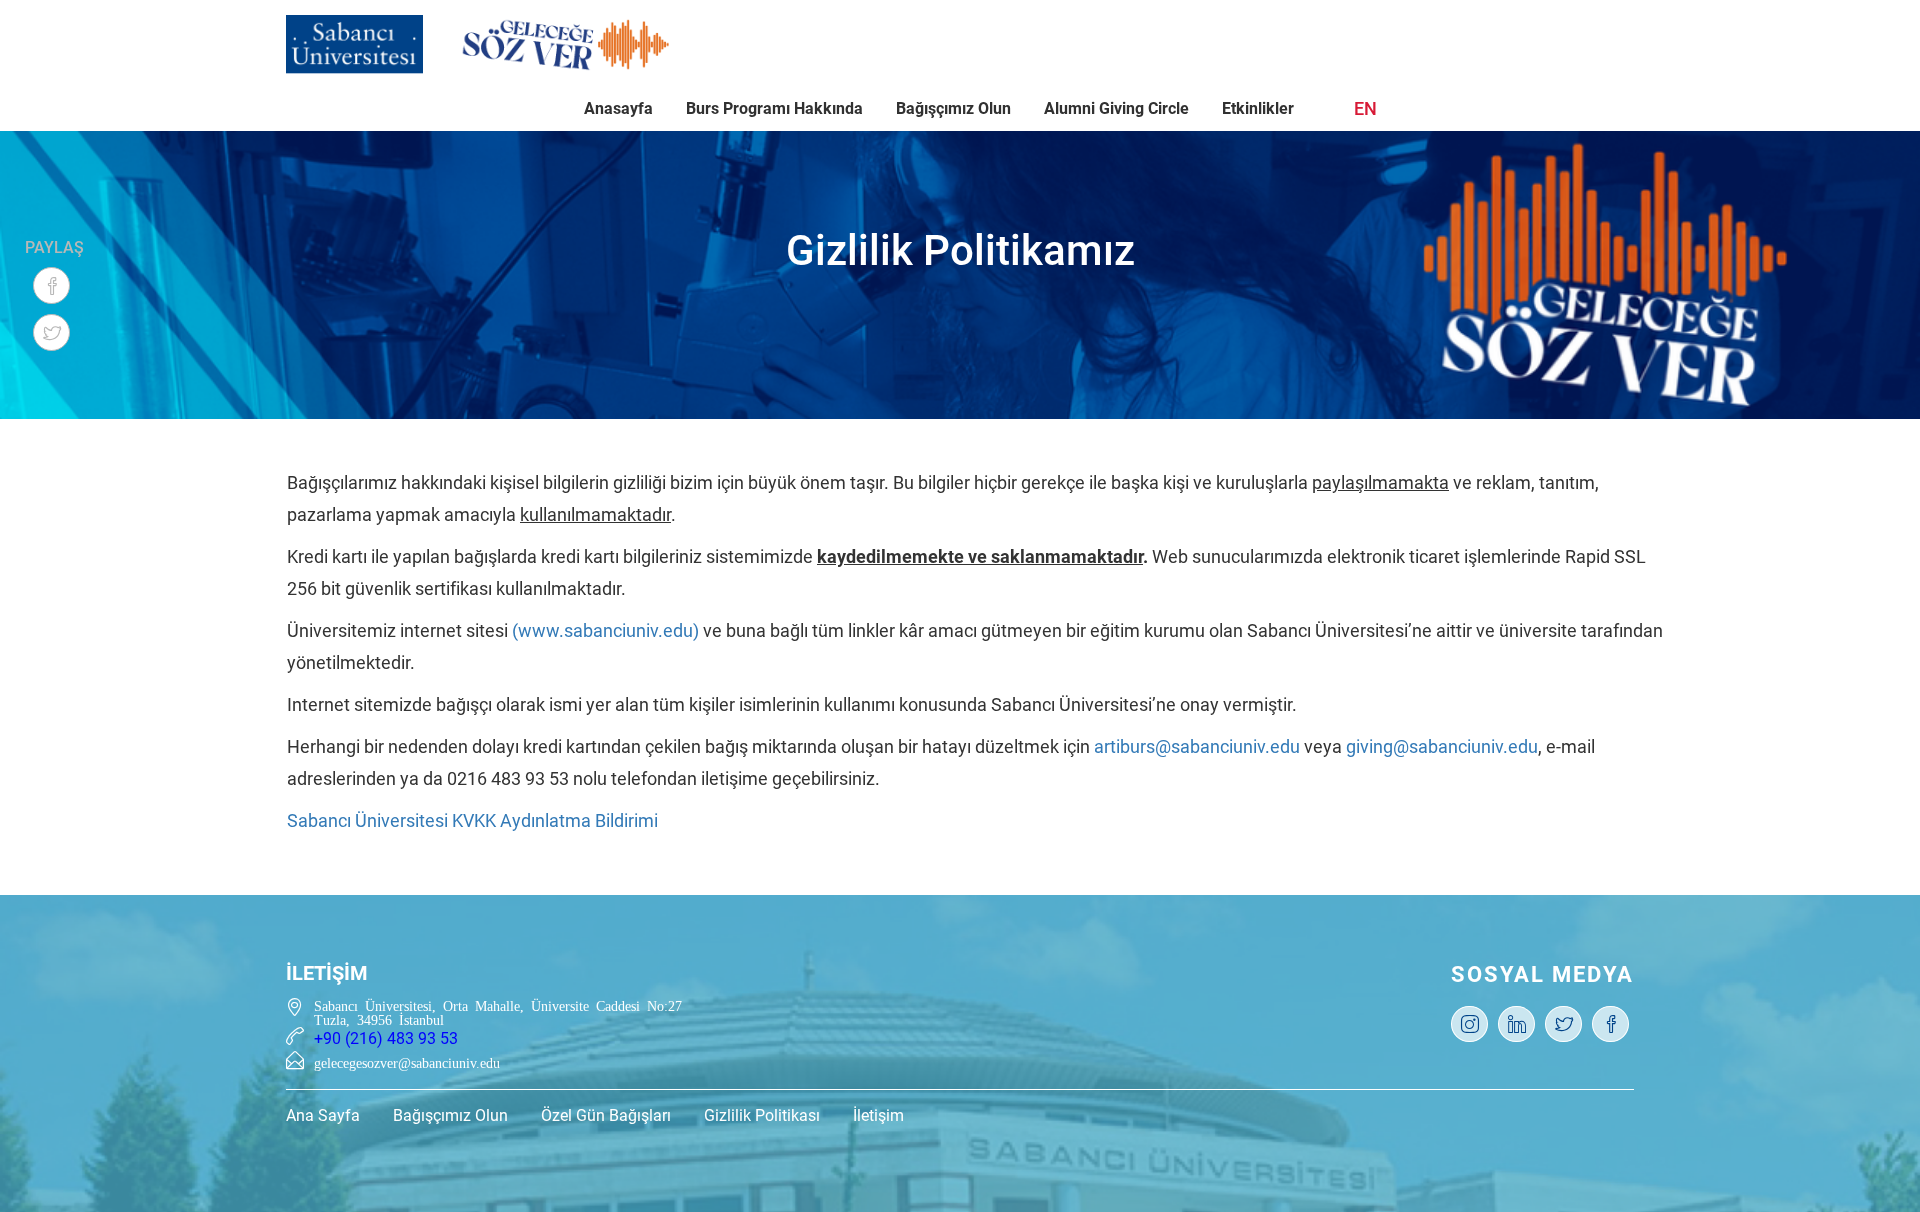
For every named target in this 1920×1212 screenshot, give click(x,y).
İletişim (878, 1115)
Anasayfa (618, 108)
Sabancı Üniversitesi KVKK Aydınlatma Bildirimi (472, 820)
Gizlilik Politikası (762, 1115)
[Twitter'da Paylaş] (51, 332)
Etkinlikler (1258, 108)
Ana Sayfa (323, 1115)
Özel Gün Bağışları (606, 1115)
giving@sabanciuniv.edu (1442, 746)
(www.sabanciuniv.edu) (605, 630)
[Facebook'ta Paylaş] (51, 285)
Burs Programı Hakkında (774, 108)
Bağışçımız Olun (953, 108)
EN (1365, 108)
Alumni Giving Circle (1116, 108)
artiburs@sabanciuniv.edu (1197, 746)
